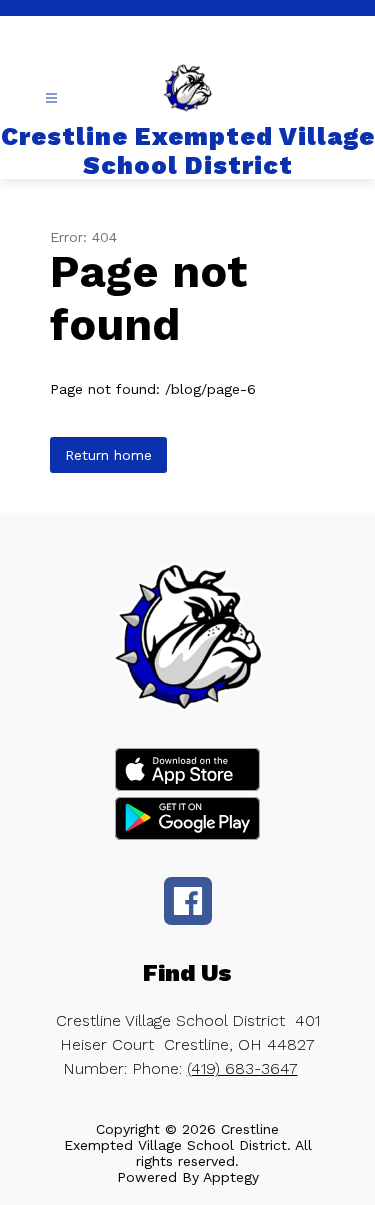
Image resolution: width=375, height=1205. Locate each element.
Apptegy (231, 1177)
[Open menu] (51, 98)
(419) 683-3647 (242, 1068)
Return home (108, 455)
